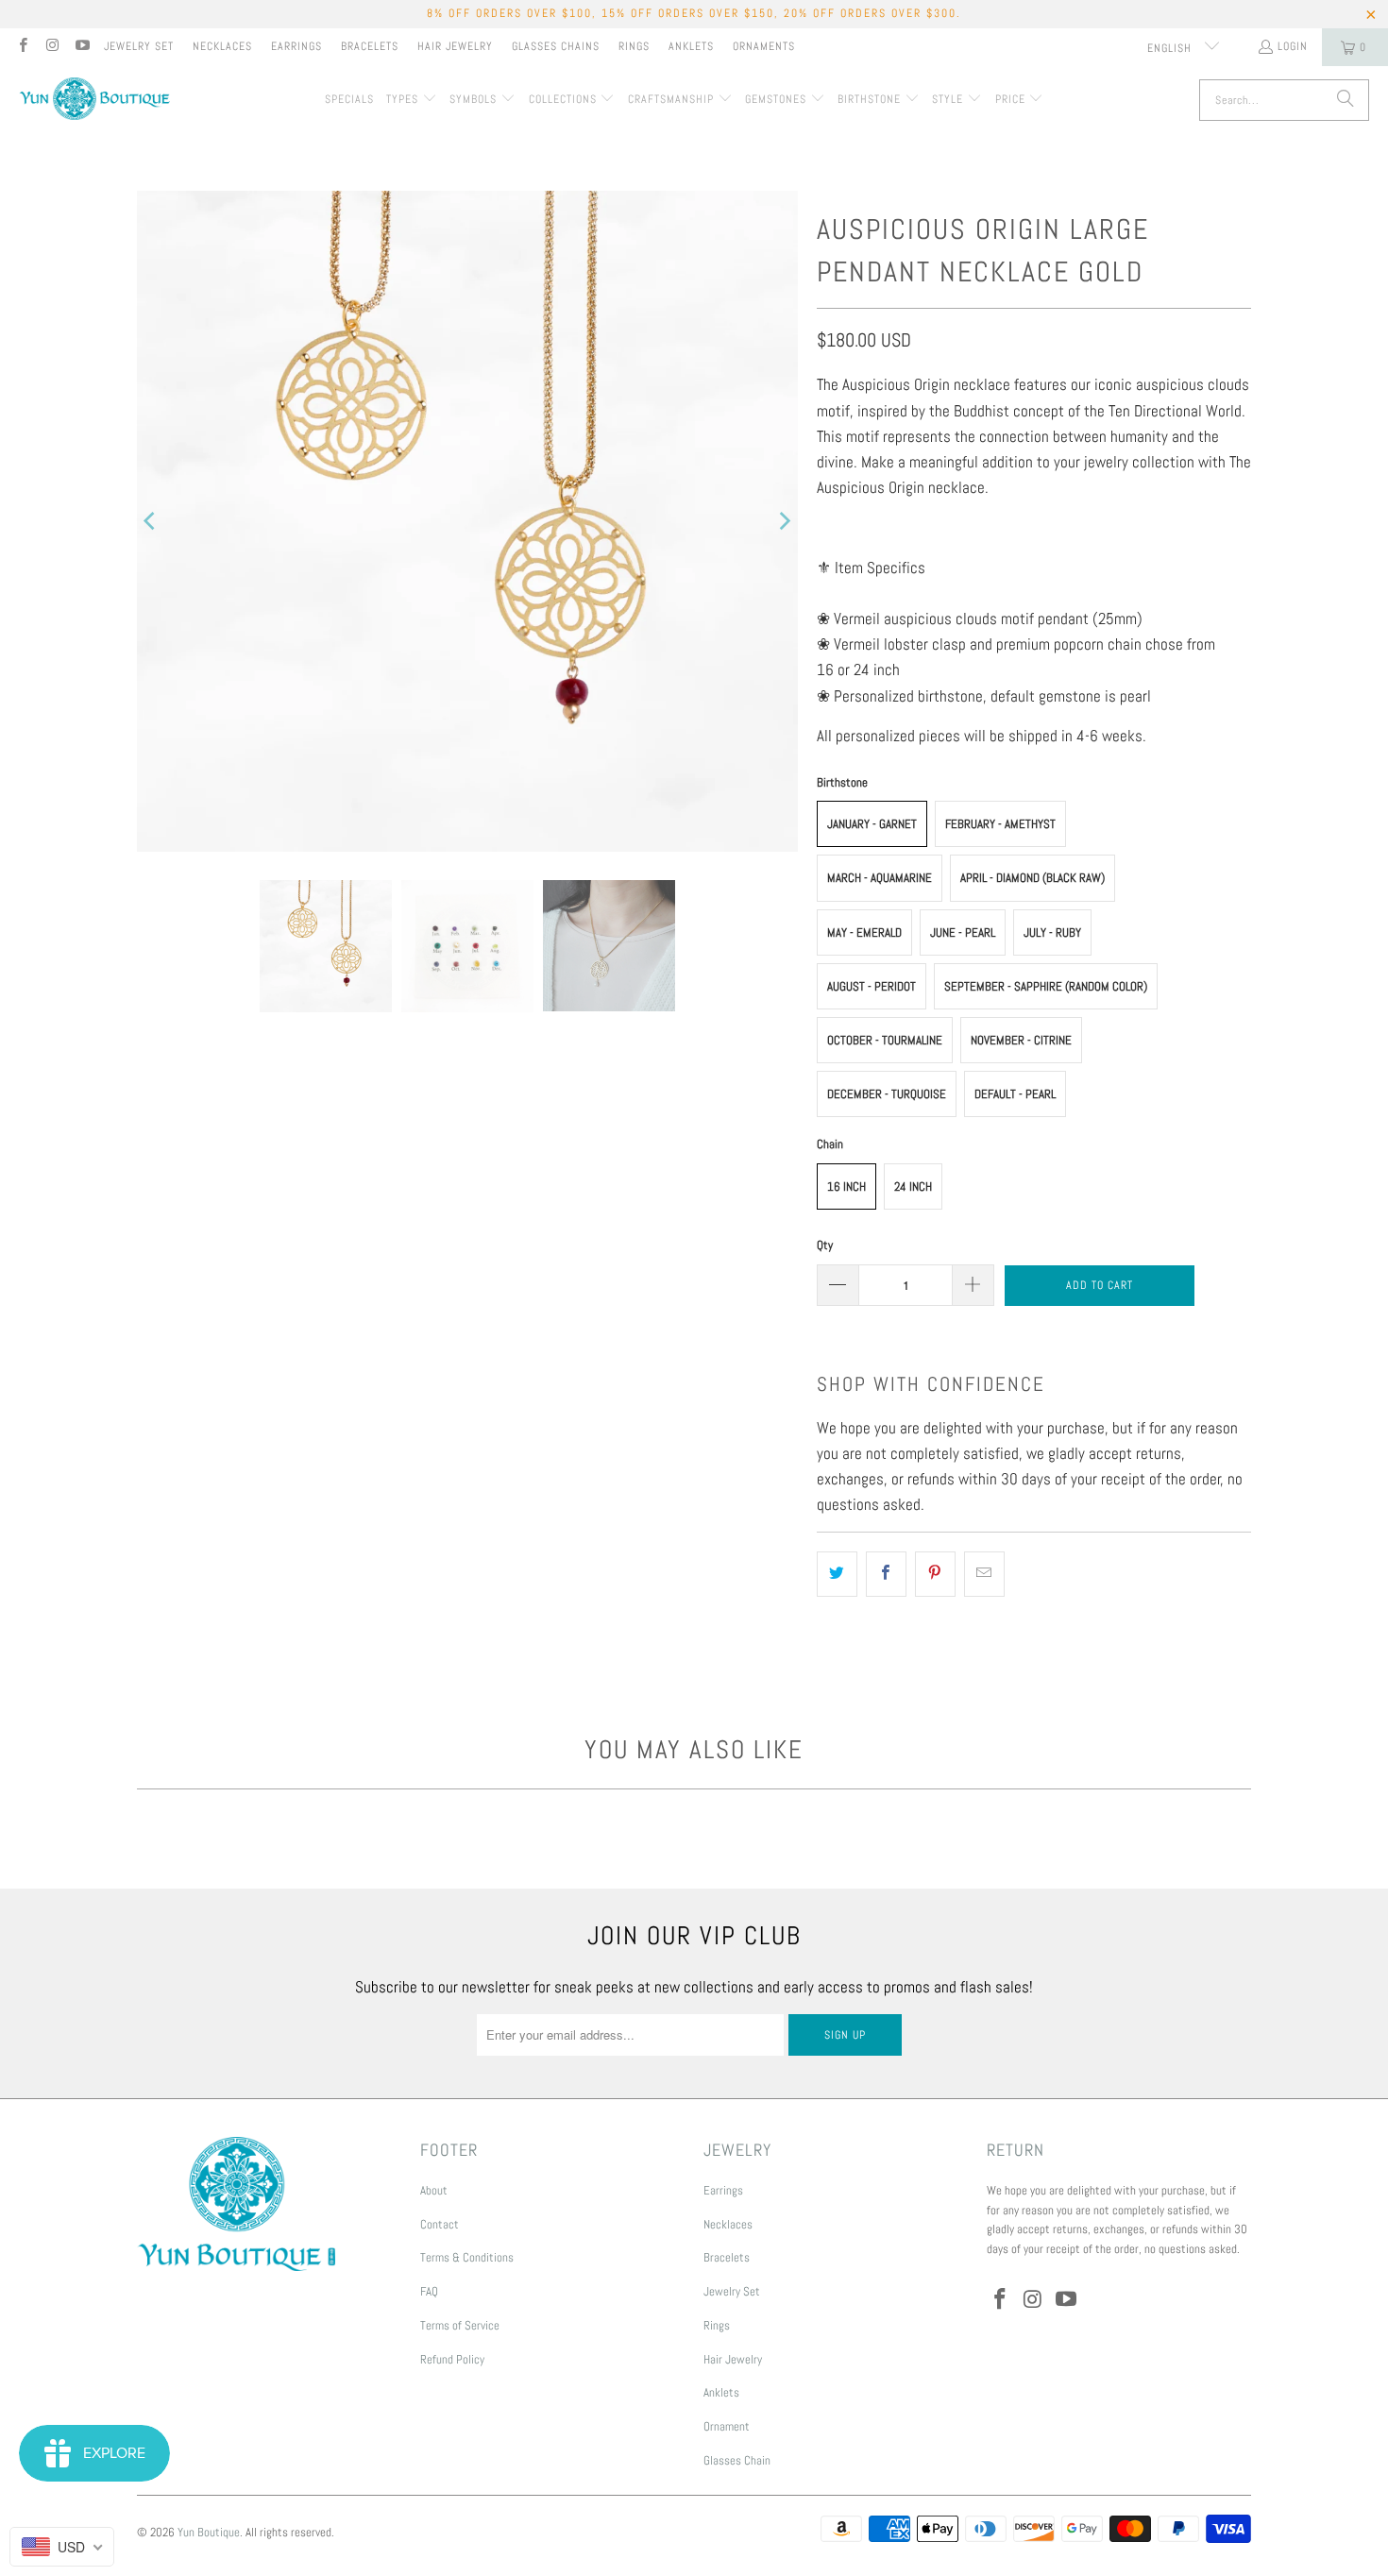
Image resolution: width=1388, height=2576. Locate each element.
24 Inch (913, 1186)
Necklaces (222, 46)
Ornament (727, 2426)
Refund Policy (452, 2359)
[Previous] (151, 521)
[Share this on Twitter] (837, 1574)
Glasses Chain (737, 2460)
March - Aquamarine (880, 878)
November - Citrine (1021, 1040)
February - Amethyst (1000, 824)
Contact (440, 2224)
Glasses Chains (556, 46)
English (1171, 48)
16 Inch (846, 1186)
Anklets (691, 46)
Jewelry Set (139, 46)
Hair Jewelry (455, 46)
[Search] (1346, 100)
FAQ (429, 2291)
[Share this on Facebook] (886, 1574)
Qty (825, 1245)
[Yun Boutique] (94, 101)
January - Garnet (872, 824)
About (434, 2190)
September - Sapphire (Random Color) (1046, 986)
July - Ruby (1052, 932)
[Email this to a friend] (984, 1574)
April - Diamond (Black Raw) (1033, 878)
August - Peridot (872, 986)
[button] (412, 100)
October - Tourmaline (885, 1040)
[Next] (784, 521)
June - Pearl (963, 932)
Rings (634, 46)
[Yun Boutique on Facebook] (22, 47)
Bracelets (370, 46)
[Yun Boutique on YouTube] (82, 47)
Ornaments (764, 46)
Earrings (296, 46)
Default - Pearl (1015, 1094)
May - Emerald (864, 932)
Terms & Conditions (467, 2257)
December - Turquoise (887, 1094)
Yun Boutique (209, 2532)
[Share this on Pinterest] (935, 1574)
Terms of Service (460, 2325)
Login (1293, 46)
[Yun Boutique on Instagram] (51, 47)
